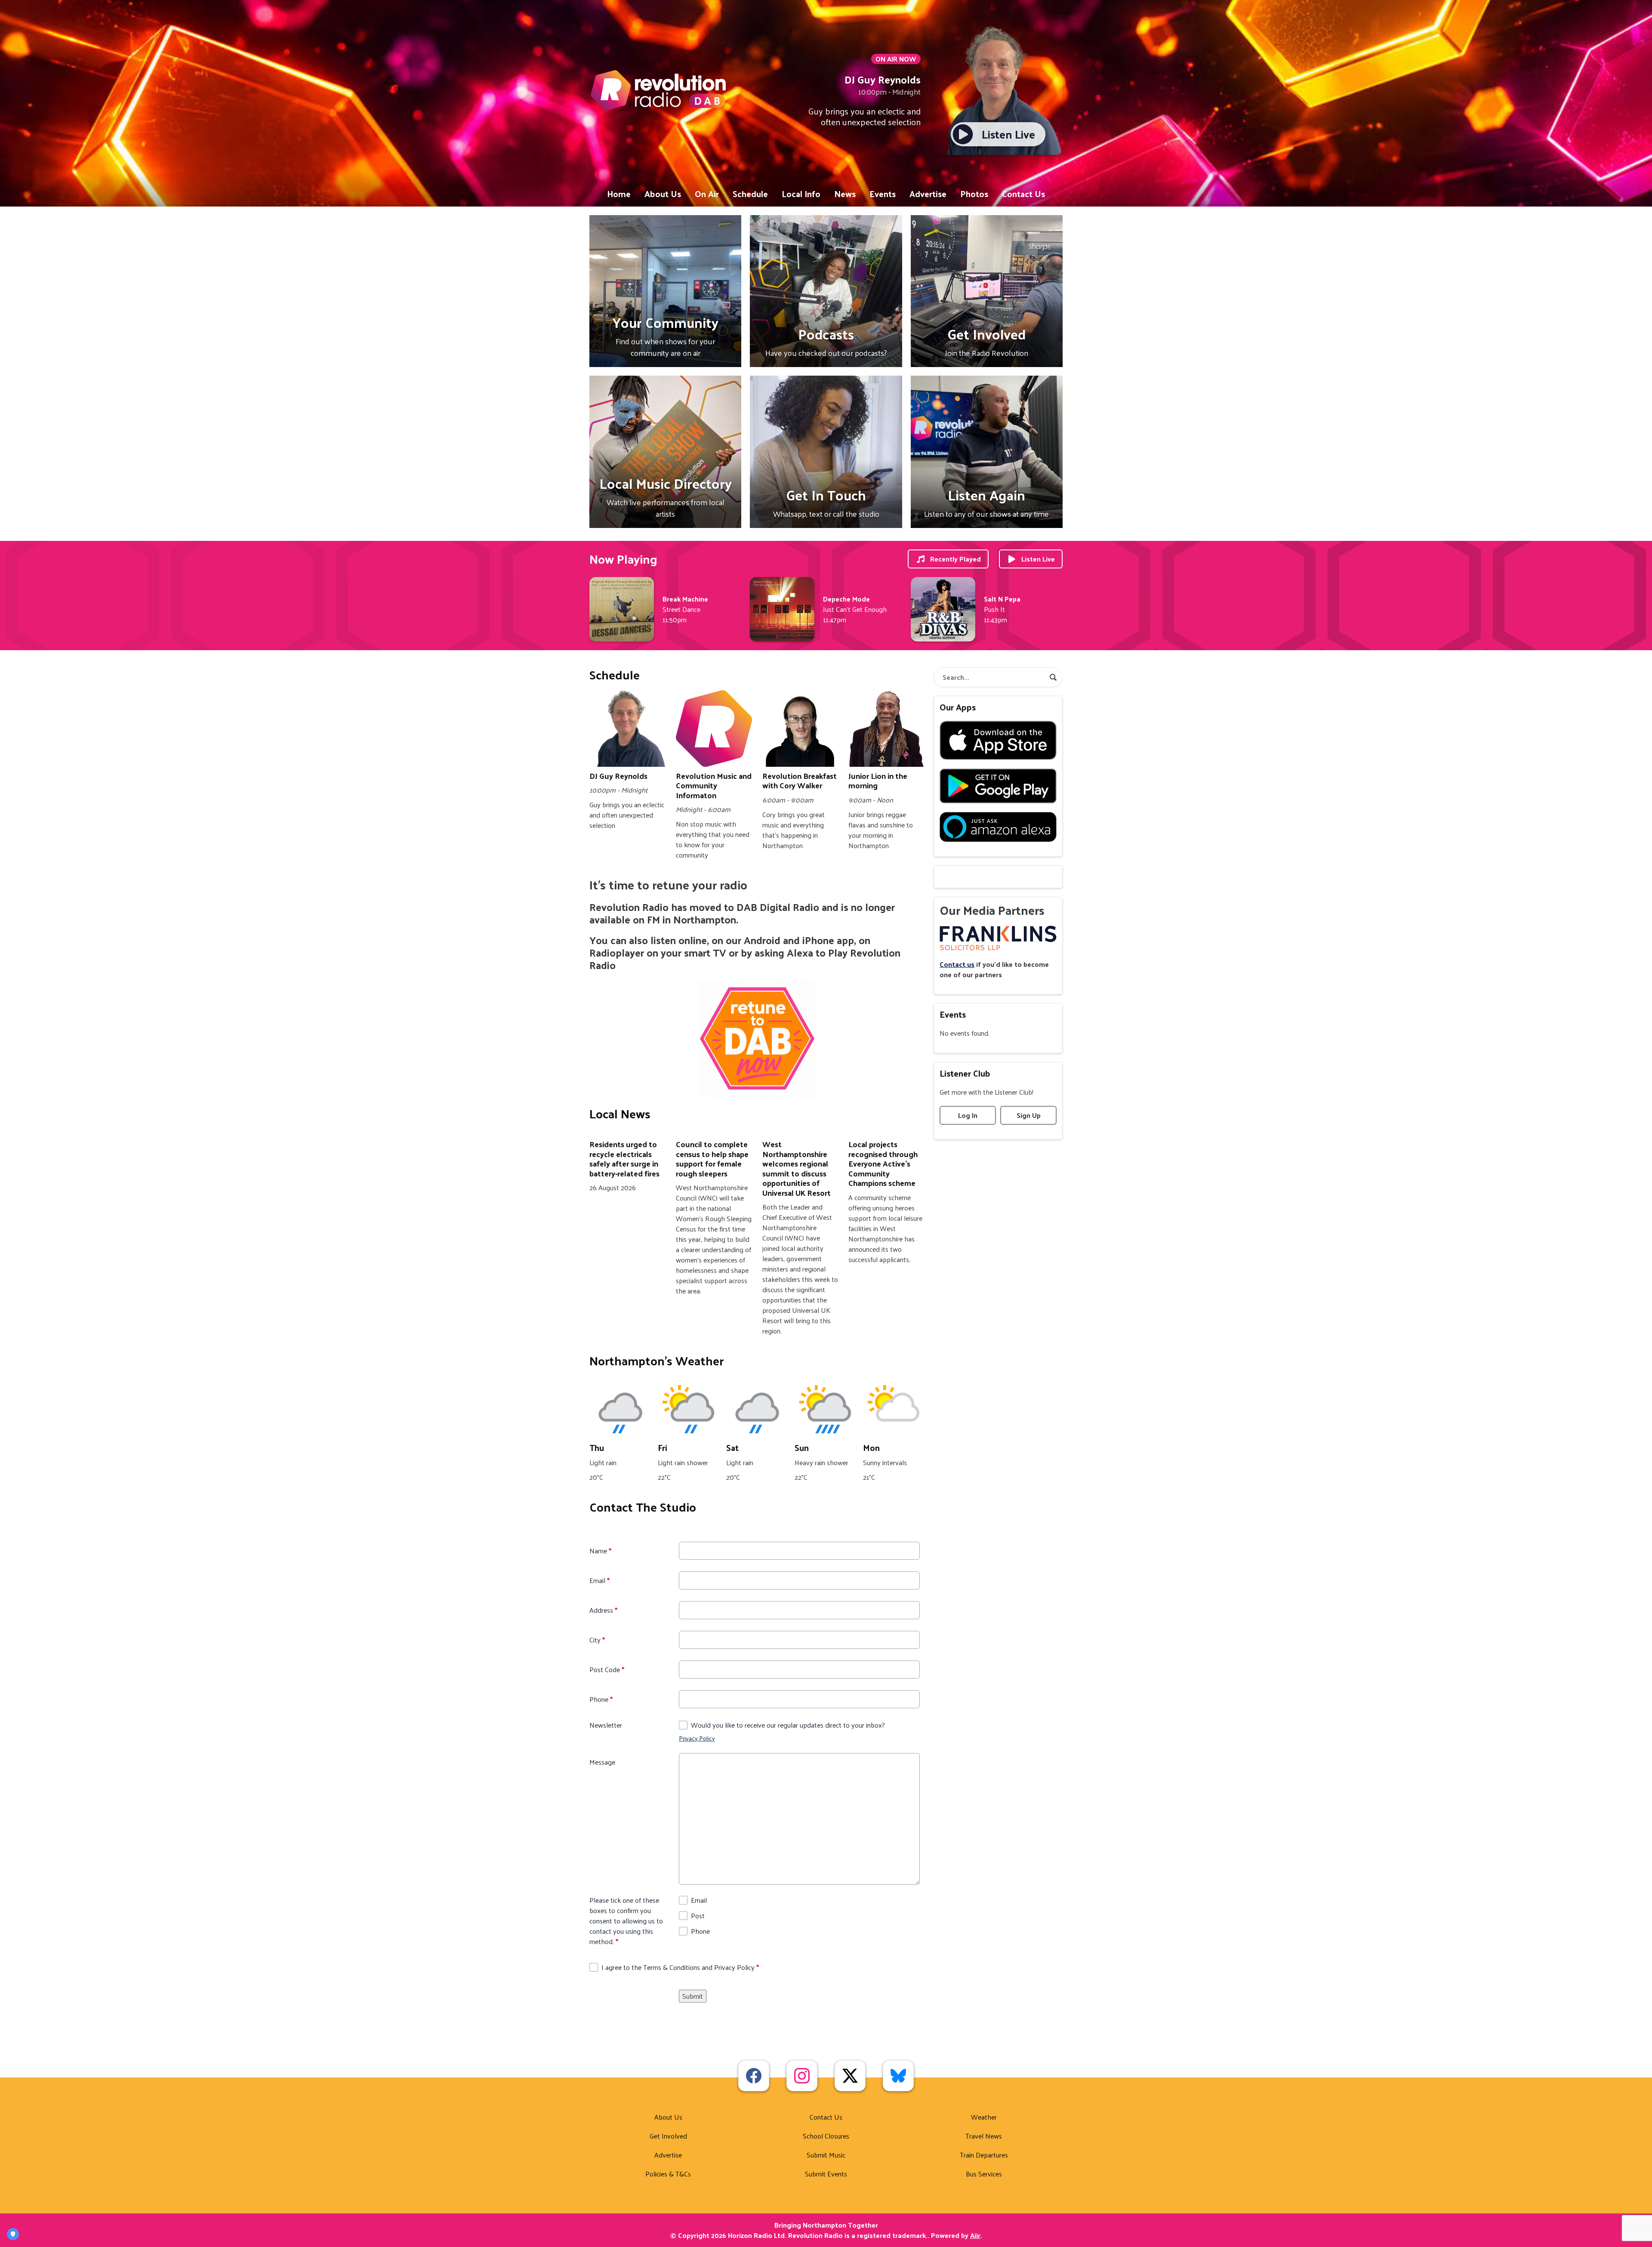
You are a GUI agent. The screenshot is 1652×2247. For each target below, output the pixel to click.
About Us (663, 194)
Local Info (801, 194)
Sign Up (1029, 1115)
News (845, 194)
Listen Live (1038, 559)
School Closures (826, 2136)
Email (599, 1580)
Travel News (984, 2136)
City (597, 1640)
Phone (601, 1699)
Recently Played (955, 559)
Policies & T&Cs (668, 2174)
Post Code (607, 1670)
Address (603, 1610)
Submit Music (826, 2155)
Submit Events (826, 2174)
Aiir (975, 2235)
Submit (693, 1996)
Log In (968, 1115)
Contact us (957, 964)
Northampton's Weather (656, 1360)
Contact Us (1023, 194)
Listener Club (965, 1073)
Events (883, 194)
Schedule (750, 194)
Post (698, 1916)
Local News (620, 1113)
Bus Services (984, 2174)
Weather (984, 2117)
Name (600, 1551)
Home (619, 194)
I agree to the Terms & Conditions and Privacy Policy (680, 1967)
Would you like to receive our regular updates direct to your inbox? (788, 1725)
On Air (707, 194)
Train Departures (984, 2155)
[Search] (1053, 677)
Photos (974, 194)
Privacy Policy (697, 1738)
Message (602, 1762)
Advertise (928, 194)
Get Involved (668, 2136)
